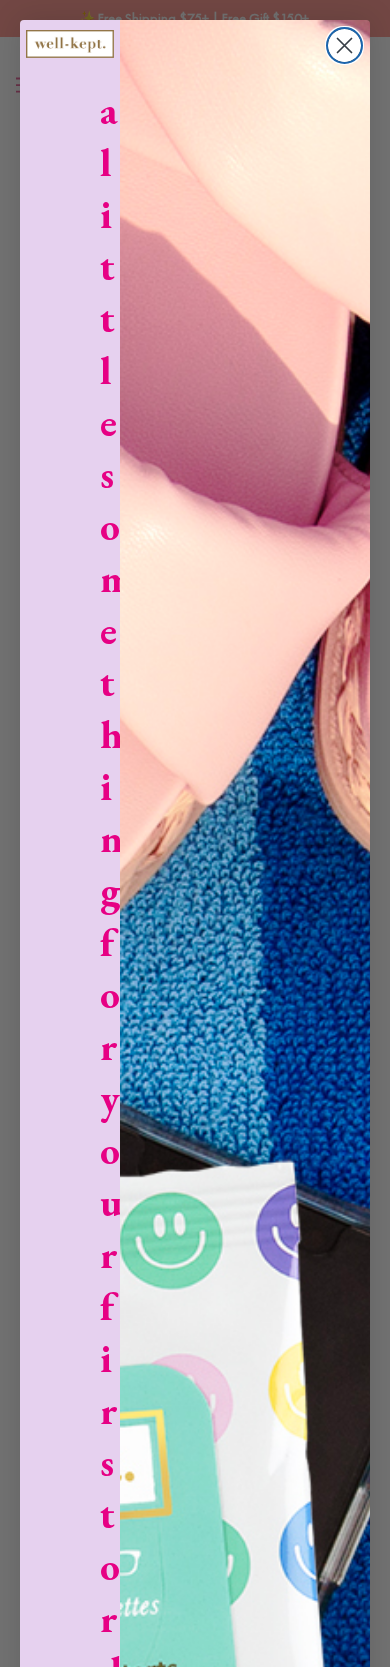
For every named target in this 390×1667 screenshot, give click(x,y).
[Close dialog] (344, 45)
